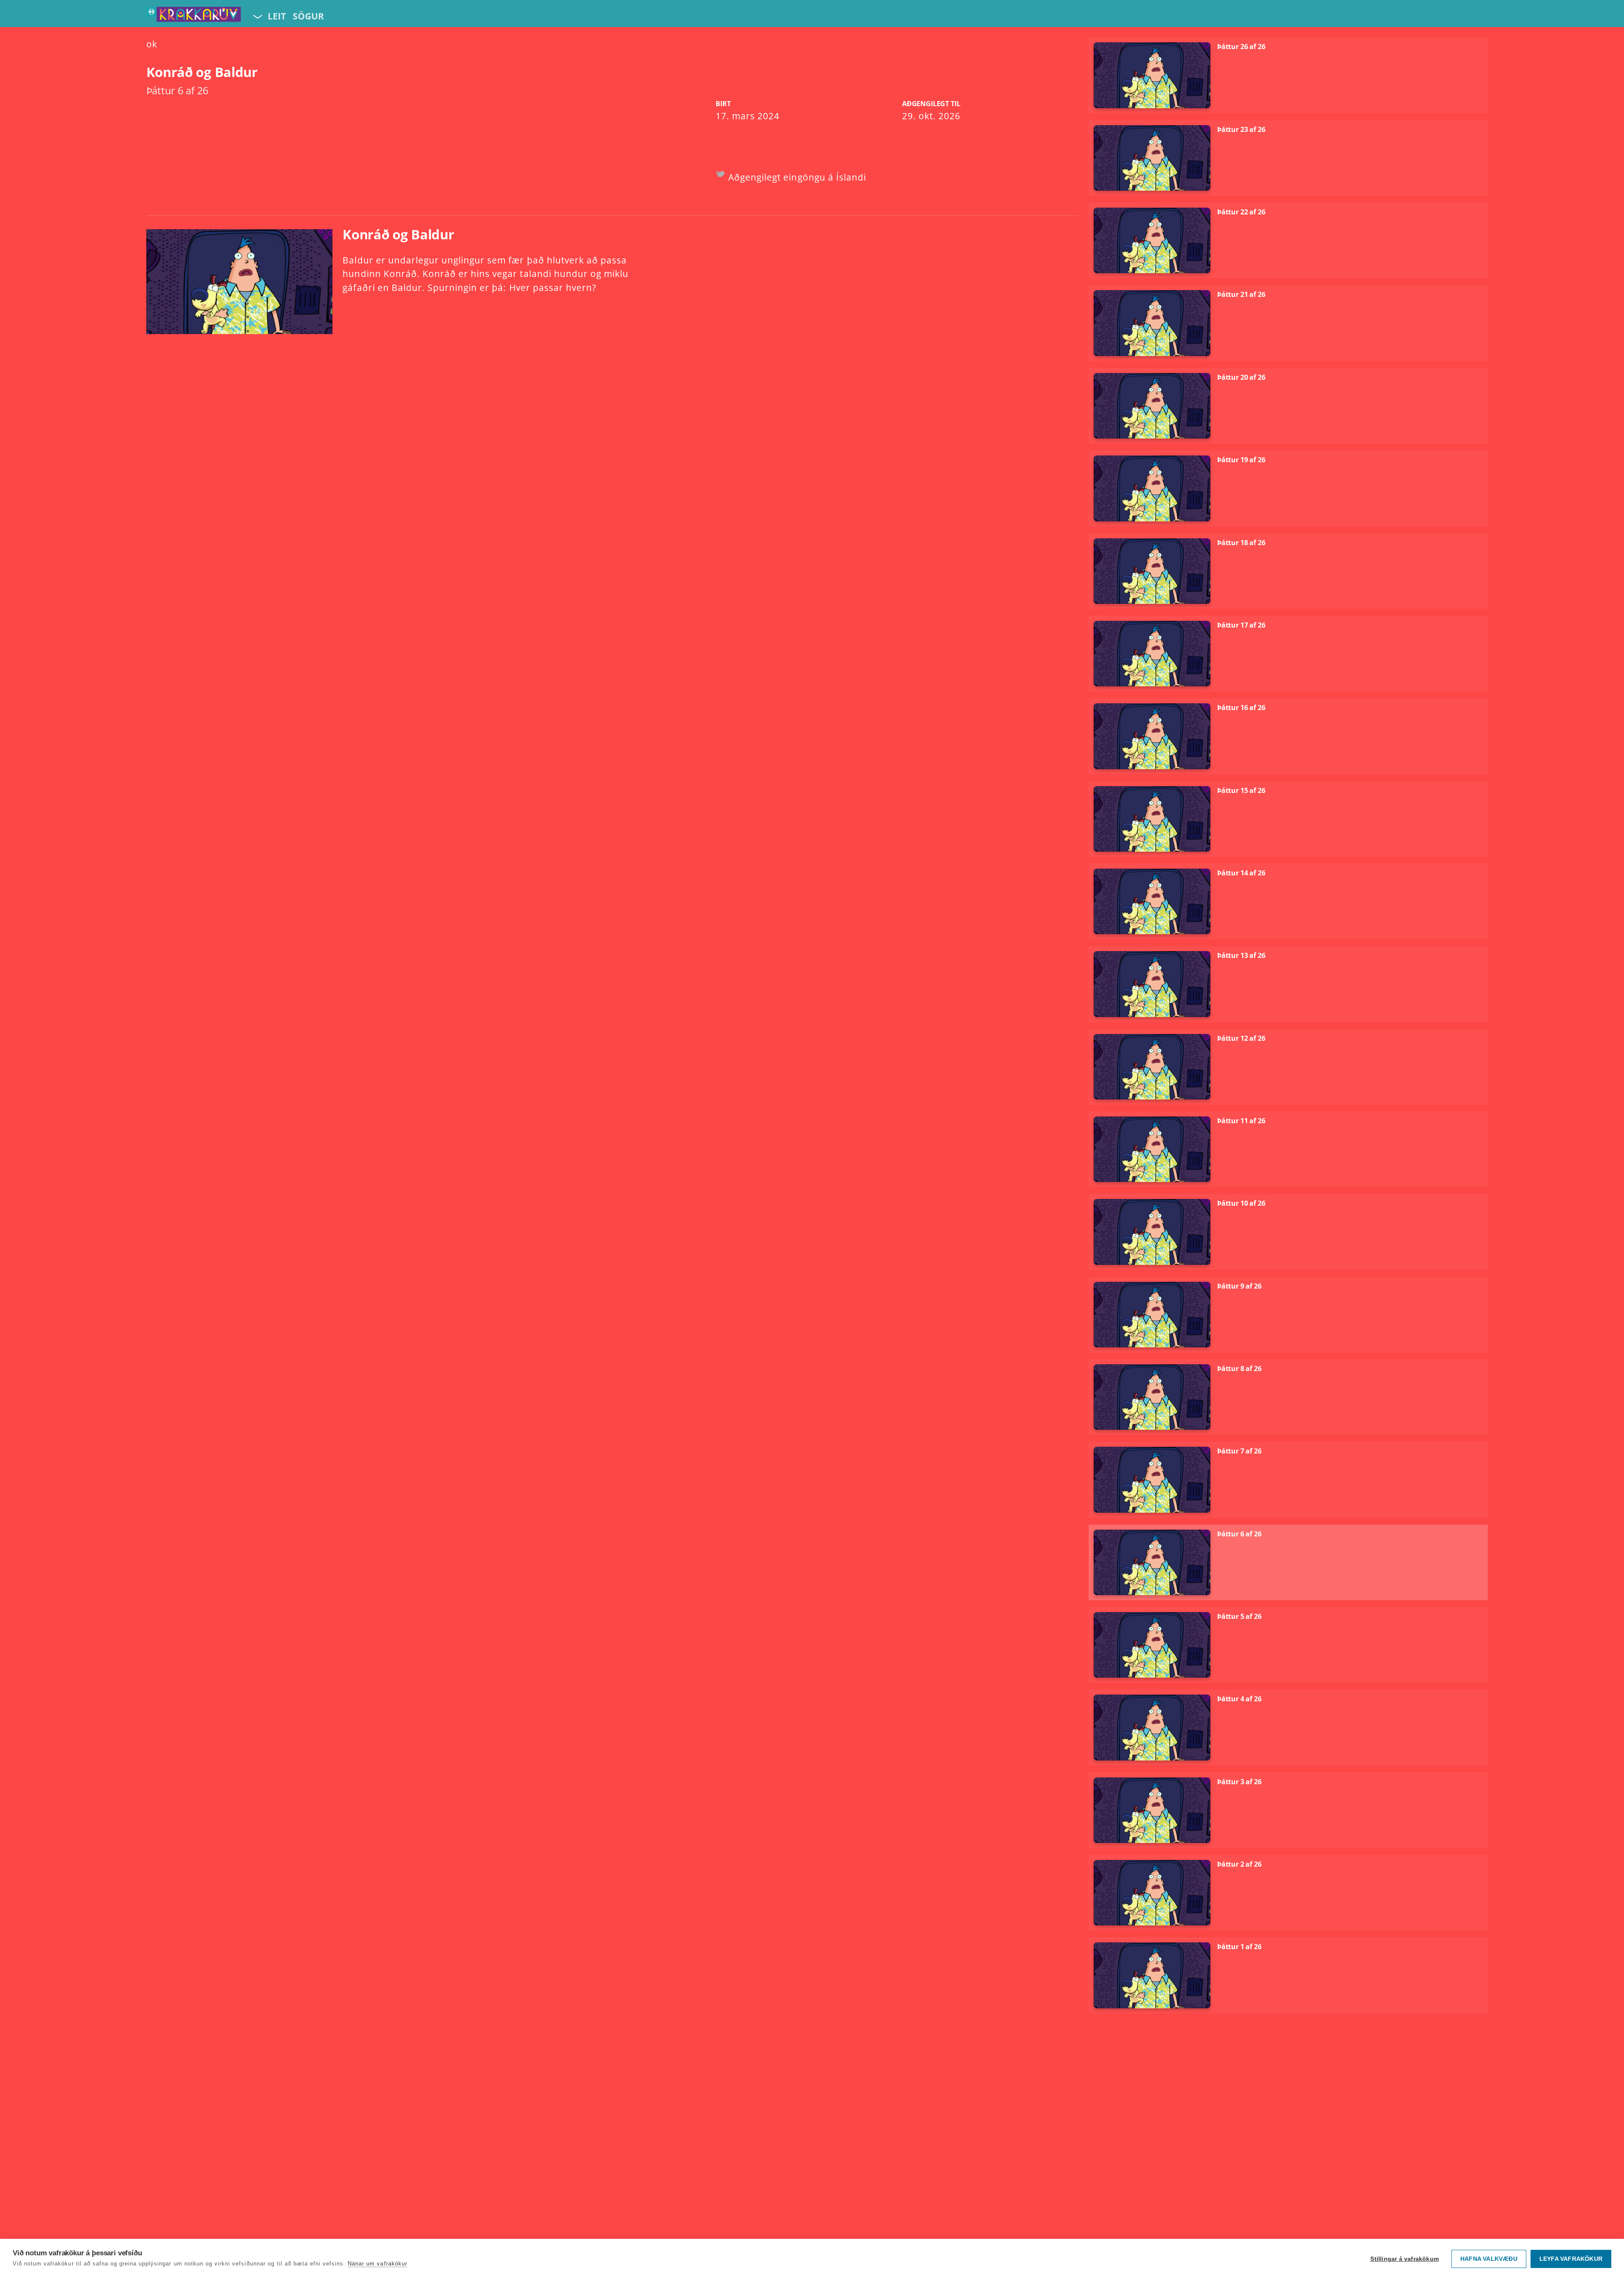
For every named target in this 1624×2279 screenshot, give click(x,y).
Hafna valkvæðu (1489, 2259)
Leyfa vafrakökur (1571, 2259)
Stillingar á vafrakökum (1405, 2259)
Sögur (308, 16)
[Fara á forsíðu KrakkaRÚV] (194, 16)
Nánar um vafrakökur (377, 2264)
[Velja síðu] (257, 16)
